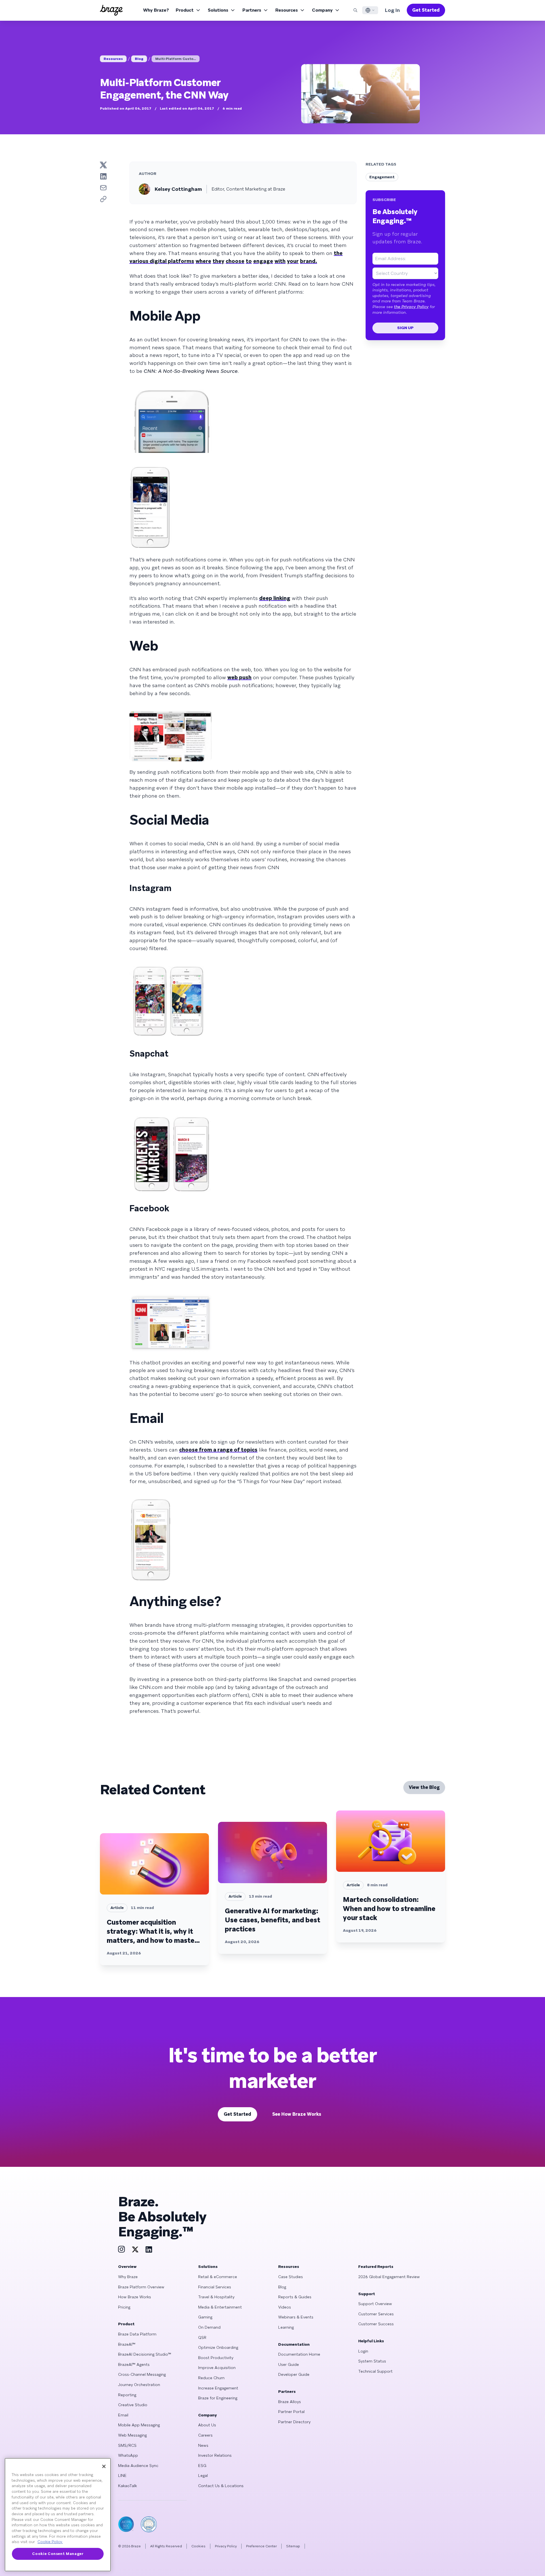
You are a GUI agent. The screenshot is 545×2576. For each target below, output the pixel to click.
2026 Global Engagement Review (389, 2277)
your (293, 261)
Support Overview (375, 2304)
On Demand (209, 2327)
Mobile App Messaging (139, 2425)
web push (239, 677)
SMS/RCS (127, 2445)
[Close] (104, 2466)
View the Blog (424, 1787)
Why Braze (128, 2277)
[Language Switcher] (370, 10)
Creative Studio (133, 2405)
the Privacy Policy (411, 307)
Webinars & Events (296, 2317)
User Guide (289, 2364)
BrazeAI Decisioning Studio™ (145, 2354)
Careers (205, 2435)
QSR (202, 2337)
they (218, 261)
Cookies (198, 2546)
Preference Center (261, 2546)
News (203, 2445)
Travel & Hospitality (216, 2297)
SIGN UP (405, 328)
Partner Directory (294, 2422)
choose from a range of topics (218, 1450)
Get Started (426, 10)
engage (263, 261)
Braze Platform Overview (141, 2287)
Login (363, 2351)
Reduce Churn (211, 2378)
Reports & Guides (295, 2297)
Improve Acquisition (217, 2368)
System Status (372, 2361)
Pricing (124, 2307)
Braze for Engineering (218, 2398)
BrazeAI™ (127, 2344)
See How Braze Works (297, 2114)
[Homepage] (111, 10)
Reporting (127, 2395)
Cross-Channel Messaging (142, 2374)
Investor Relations (215, 2455)
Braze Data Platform (137, 2334)
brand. (309, 261)
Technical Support (375, 2371)
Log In (392, 10)
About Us (207, 2425)
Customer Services (376, 2314)
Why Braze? (156, 10)
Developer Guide (294, 2374)
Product (185, 10)
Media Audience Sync (138, 2466)
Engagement (382, 177)
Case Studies (291, 2277)
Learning (286, 2327)
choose (235, 261)
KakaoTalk (127, 2486)
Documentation (294, 2344)
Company (322, 10)
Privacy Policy (226, 2546)
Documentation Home (299, 2354)
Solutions (218, 10)
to (249, 261)
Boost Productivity (216, 2358)
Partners (252, 10)
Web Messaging (132, 2435)
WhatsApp (128, 2455)
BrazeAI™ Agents (134, 2364)
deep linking (275, 598)
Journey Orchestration (139, 2385)
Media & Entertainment (220, 2307)
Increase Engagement (218, 2388)
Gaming (205, 2317)
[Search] (355, 10)
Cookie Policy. (50, 2542)
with (280, 261)
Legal (203, 2475)
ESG (202, 2466)
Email (123, 2415)
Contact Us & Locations (221, 2486)
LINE (122, 2475)
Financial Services (215, 2287)
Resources (287, 10)
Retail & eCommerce (218, 2277)
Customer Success (376, 2324)
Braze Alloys (290, 2402)
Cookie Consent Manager (58, 2554)
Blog (139, 59)
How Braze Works (135, 2297)
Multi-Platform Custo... (176, 59)
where (203, 261)
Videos (285, 2307)
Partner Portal (291, 2412)
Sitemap (293, 2546)
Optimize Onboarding (218, 2347)
